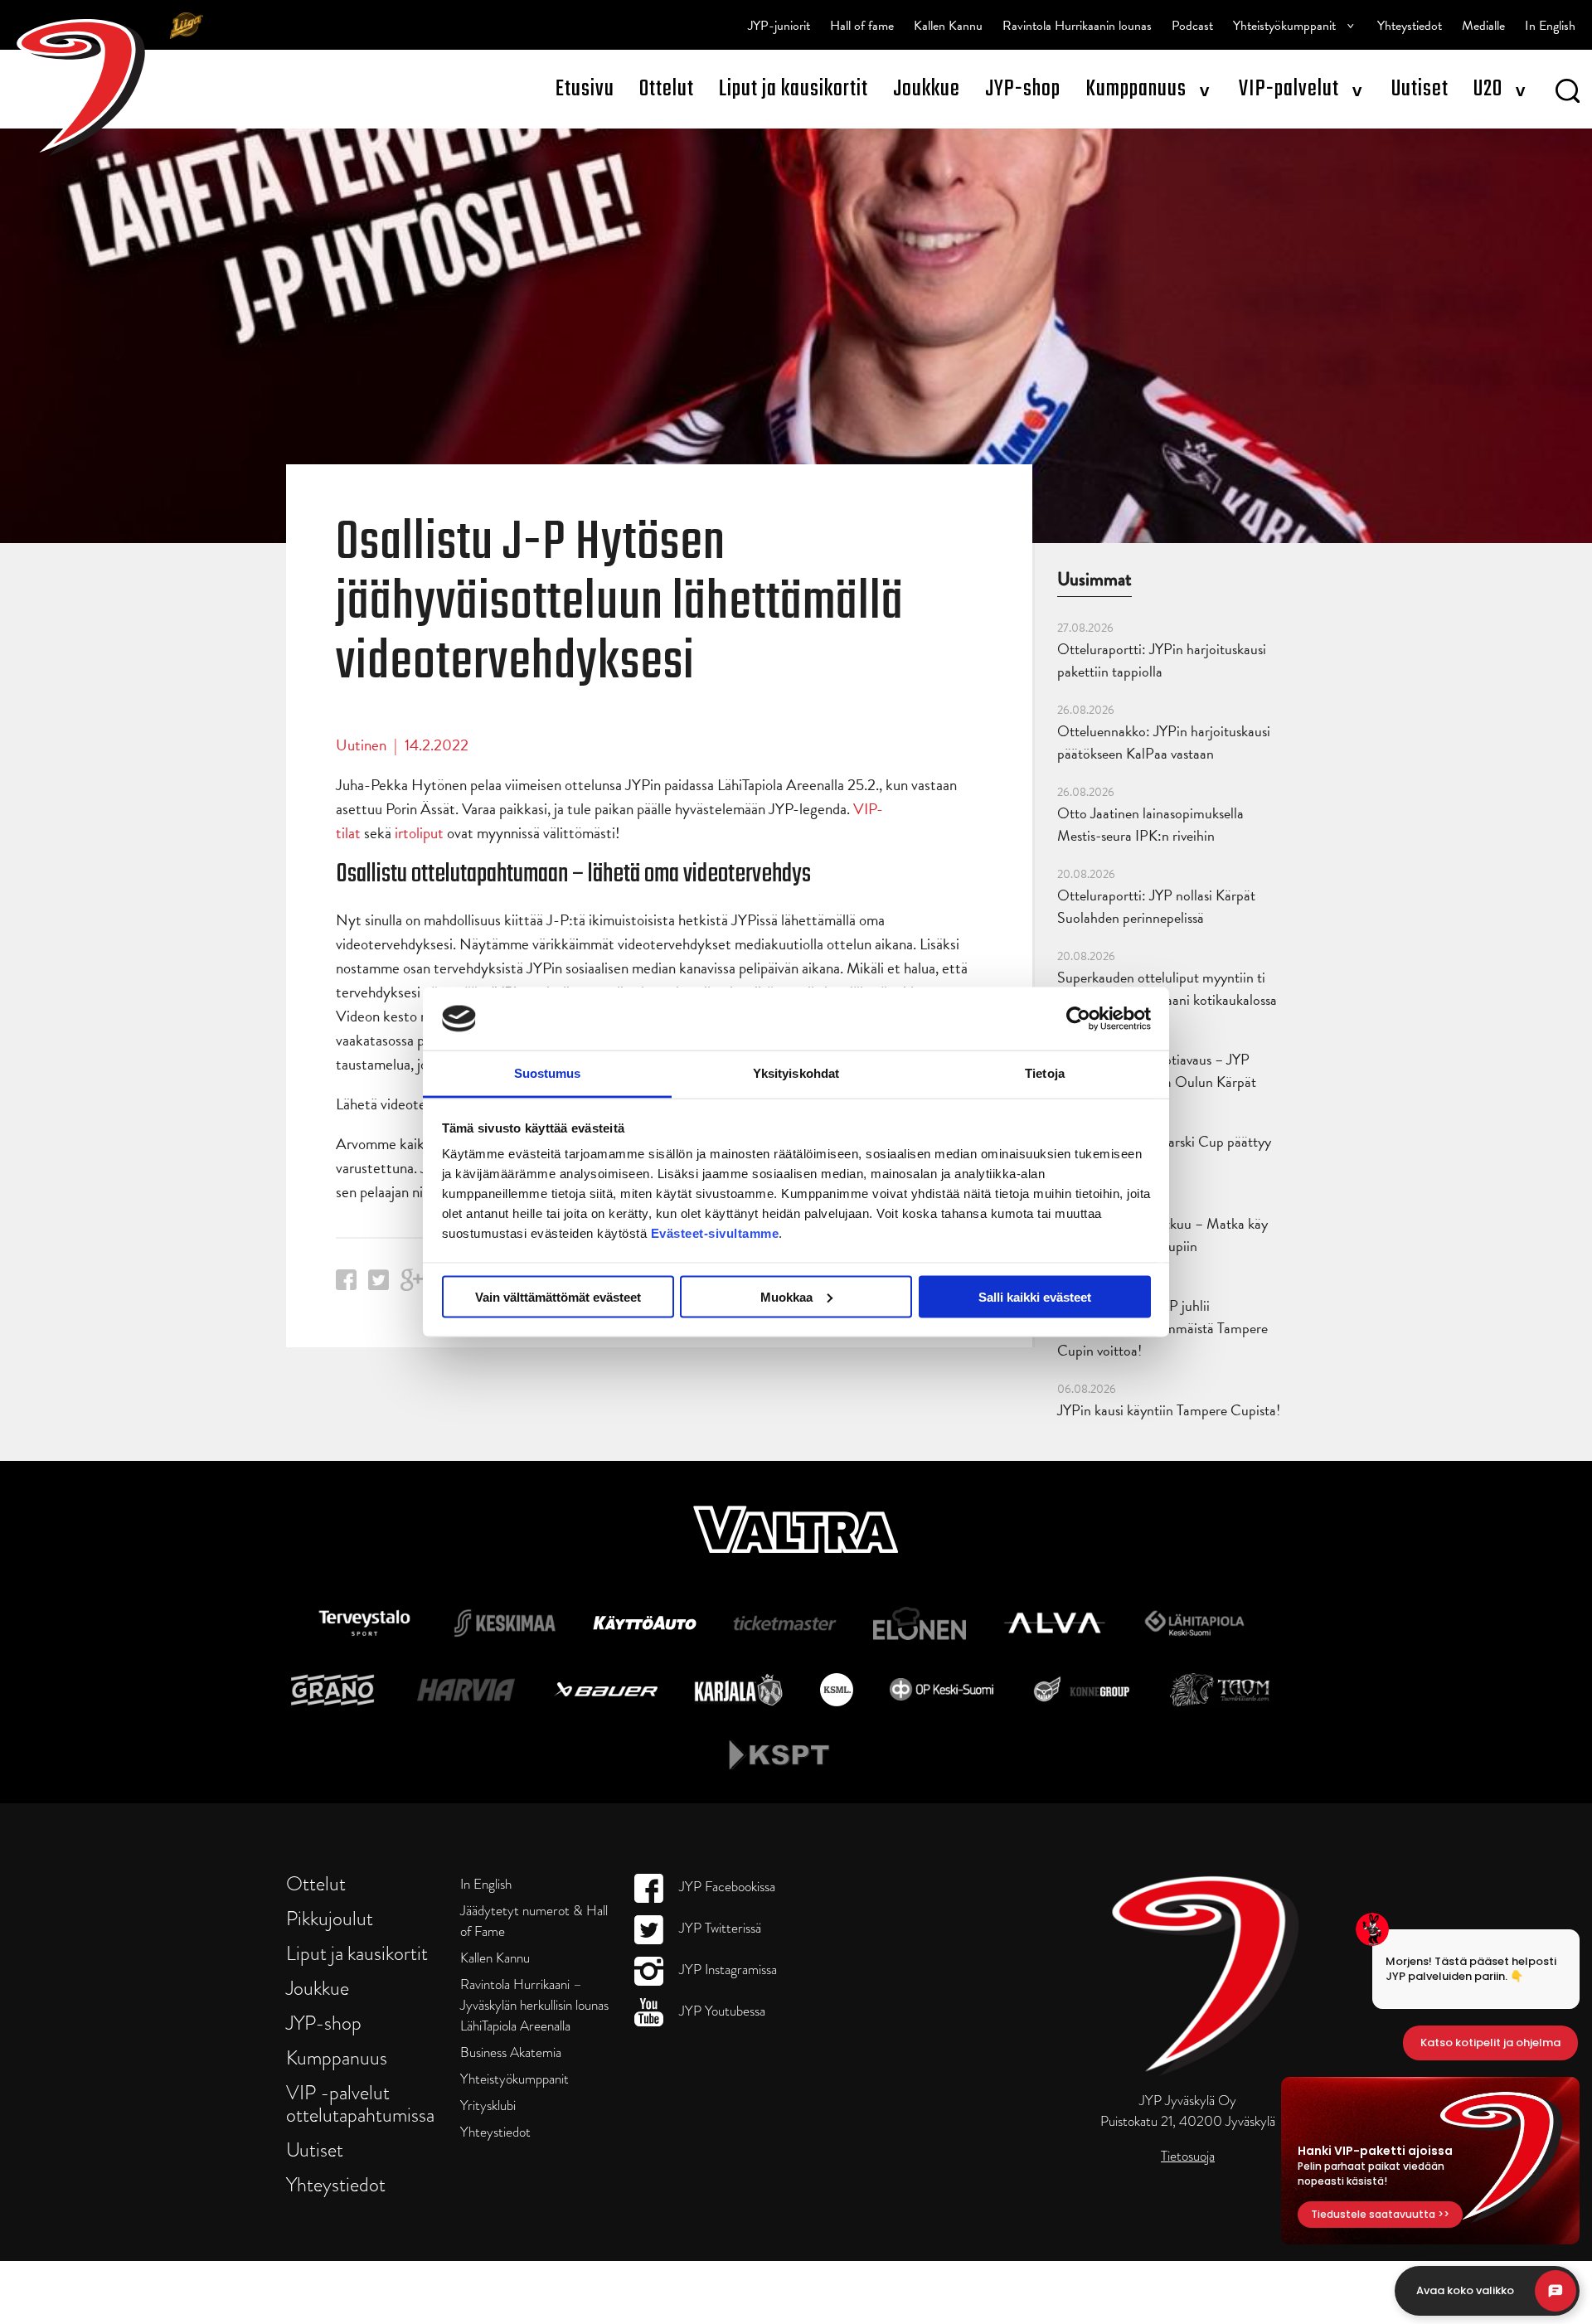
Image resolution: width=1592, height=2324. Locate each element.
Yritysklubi (488, 2106)
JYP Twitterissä (718, 1928)
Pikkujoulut (330, 1918)
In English (1550, 26)
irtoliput (419, 833)
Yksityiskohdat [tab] (796, 1073)
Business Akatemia (511, 2052)
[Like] (346, 1285)
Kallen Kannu (948, 26)
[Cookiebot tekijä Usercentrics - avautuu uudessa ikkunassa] (1078, 1018)
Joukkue (927, 89)
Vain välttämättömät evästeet (558, 1296)
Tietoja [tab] (1045, 1073)
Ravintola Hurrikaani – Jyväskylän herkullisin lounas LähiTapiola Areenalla (534, 2005)
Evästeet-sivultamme (715, 1233)
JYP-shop (1023, 89)
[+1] (412, 1286)
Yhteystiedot (1410, 26)
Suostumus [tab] (548, 1073)
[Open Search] (1568, 94)
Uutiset (1420, 89)
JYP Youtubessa (721, 2011)
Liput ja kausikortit (794, 89)
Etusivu (585, 89)
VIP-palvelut (1289, 89)
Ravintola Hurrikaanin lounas (1077, 26)
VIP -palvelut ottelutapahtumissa (360, 2103)
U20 (1488, 89)
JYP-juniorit (779, 26)
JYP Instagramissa (726, 1970)
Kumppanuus (1136, 89)
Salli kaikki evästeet (1035, 1296)
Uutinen (361, 745)
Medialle (1483, 26)
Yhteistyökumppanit (1284, 26)
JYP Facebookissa (726, 1887)
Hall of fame (862, 26)
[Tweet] (379, 1285)
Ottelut (667, 89)
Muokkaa (786, 1296)
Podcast (1192, 26)
